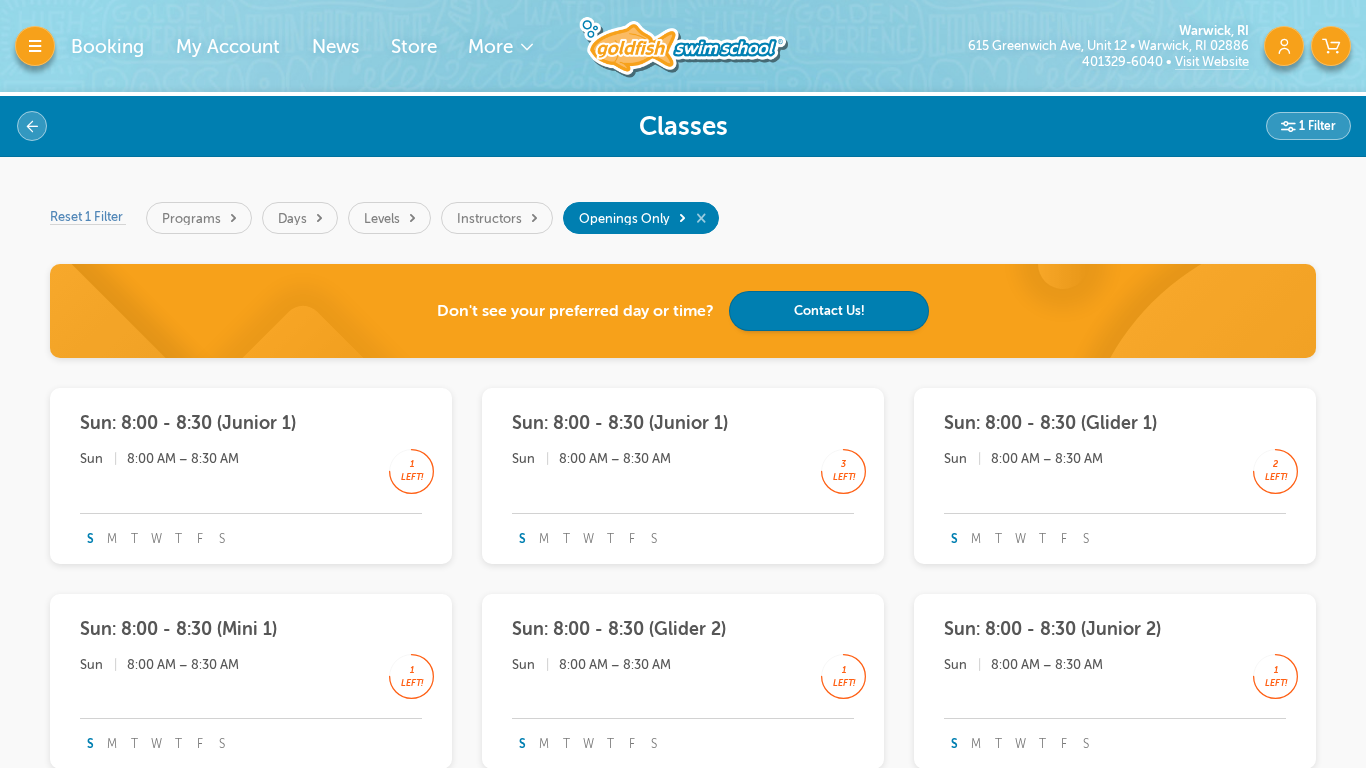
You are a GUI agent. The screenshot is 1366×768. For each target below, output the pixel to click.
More (493, 46)
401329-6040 (1124, 61)
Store (414, 46)
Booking (107, 46)
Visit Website (1212, 61)
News (335, 46)
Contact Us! (829, 310)
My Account (228, 46)
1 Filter (1316, 126)
